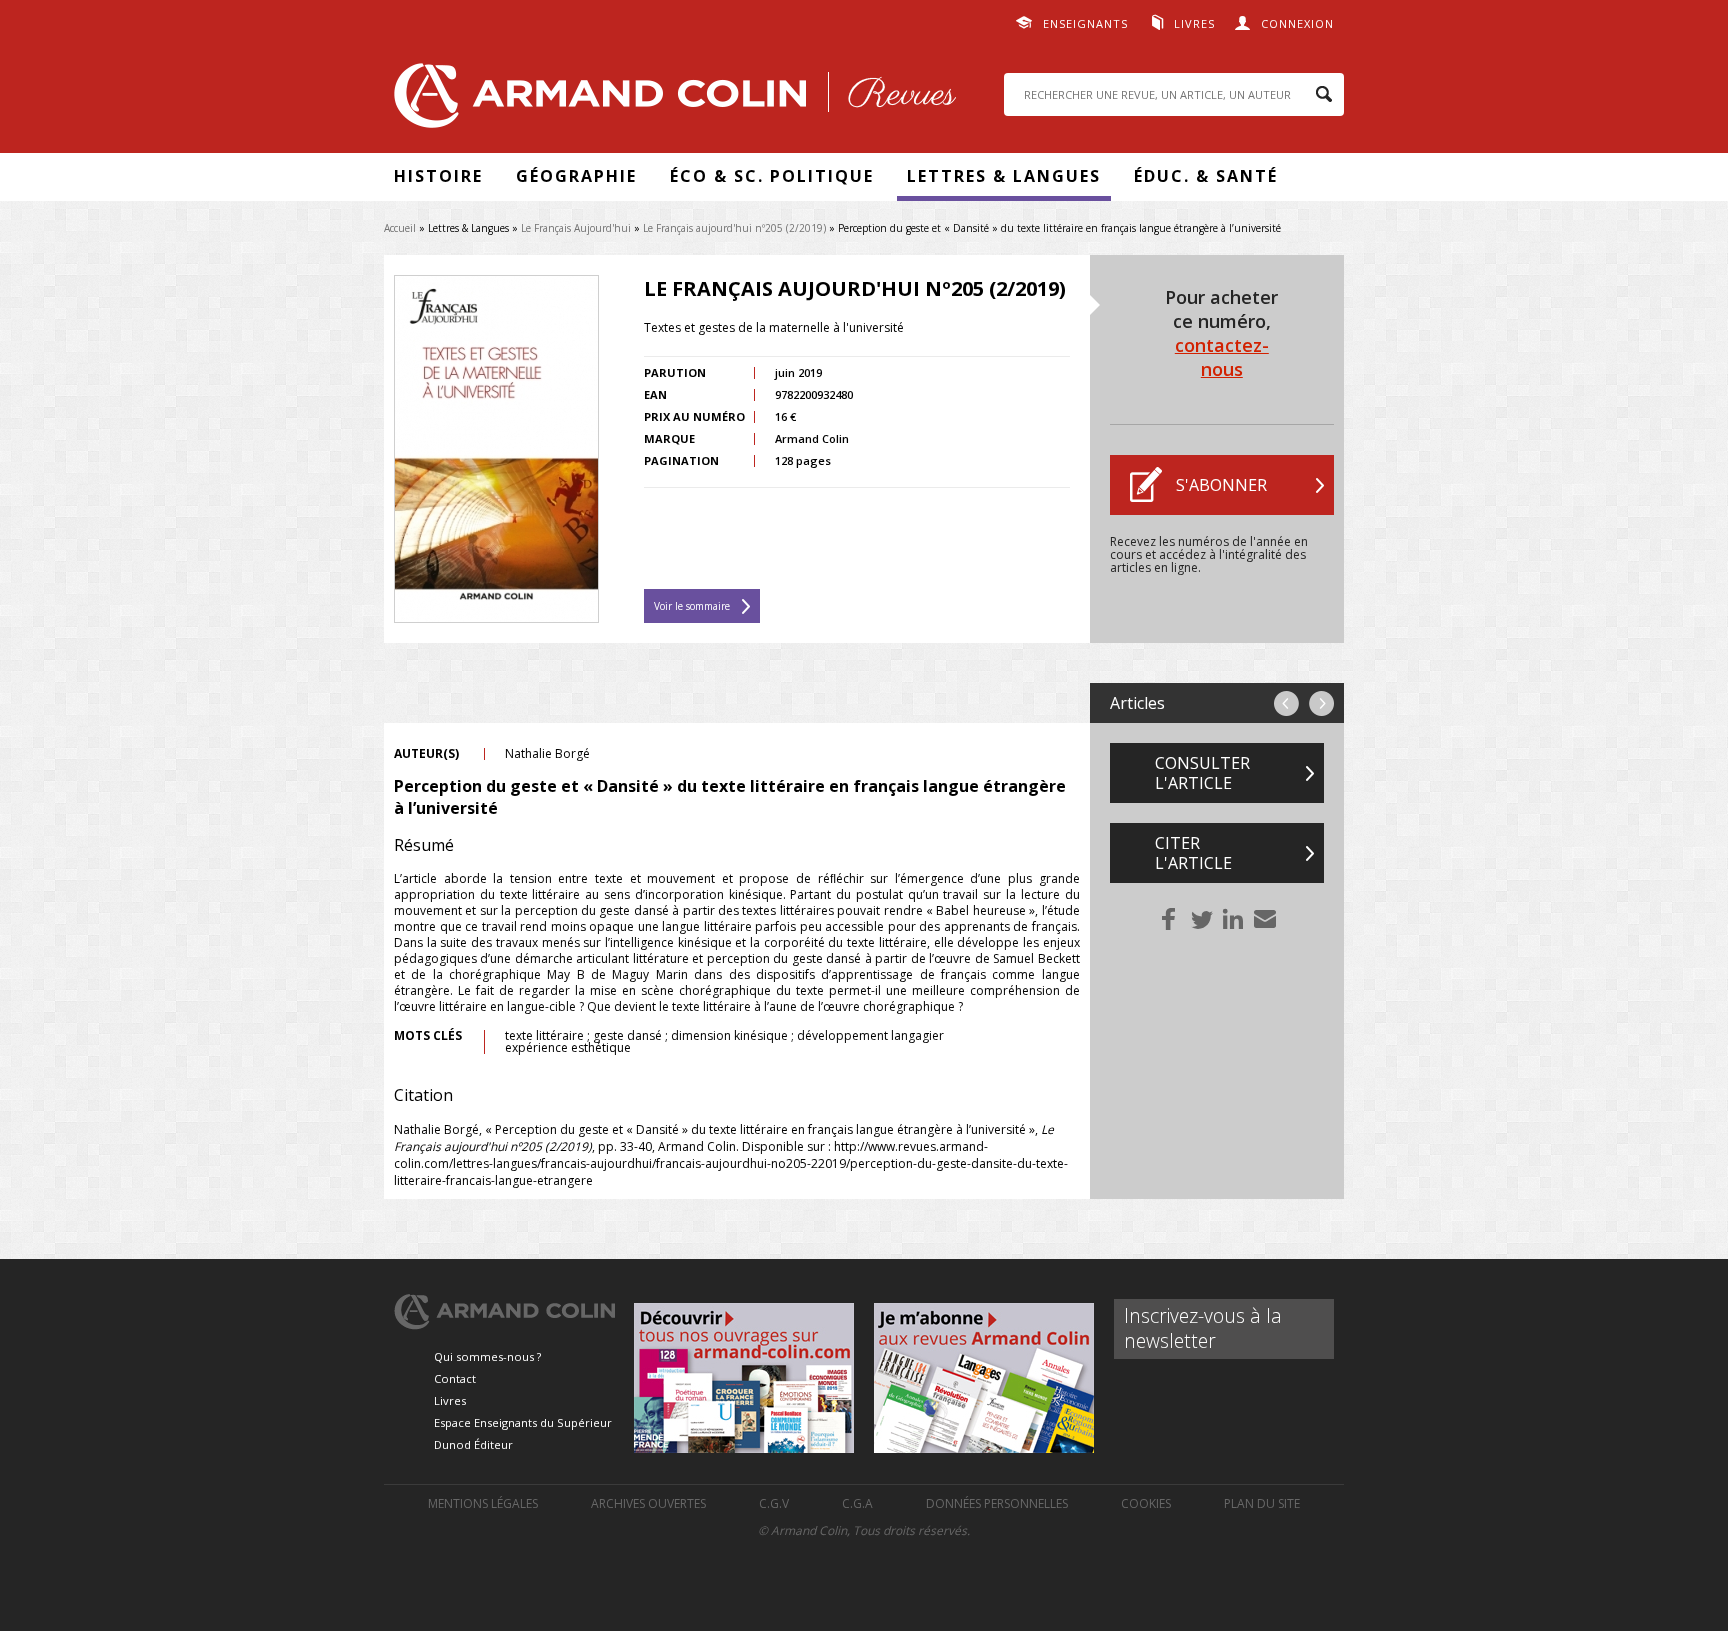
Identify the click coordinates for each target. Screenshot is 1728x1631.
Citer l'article (1193, 853)
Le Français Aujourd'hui (576, 228)
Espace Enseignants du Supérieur (523, 1422)
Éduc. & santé (1206, 176)
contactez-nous (1222, 357)
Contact (455, 1378)
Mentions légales (483, 1503)
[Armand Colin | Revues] (670, 100)
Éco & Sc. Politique (772, 176)
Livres (1194, 23)
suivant (1321, 703)
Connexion (1297, 23)
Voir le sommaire (692, 606)
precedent (1286, 703)
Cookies (1146, 1503)
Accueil (400, 228)
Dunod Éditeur (473, 1444)
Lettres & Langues (1004, 176)
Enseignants (1085, 23)
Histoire (438, 176)
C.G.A (857, 1503)
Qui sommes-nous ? (487, 1356)
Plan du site (1262, 1503)
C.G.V (774, 1503)
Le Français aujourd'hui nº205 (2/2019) (734, 228)
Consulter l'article (1202, 773)
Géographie (576, 176)
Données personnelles (997, 1503)
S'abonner (1221, 485)
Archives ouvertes (648, 1503)
